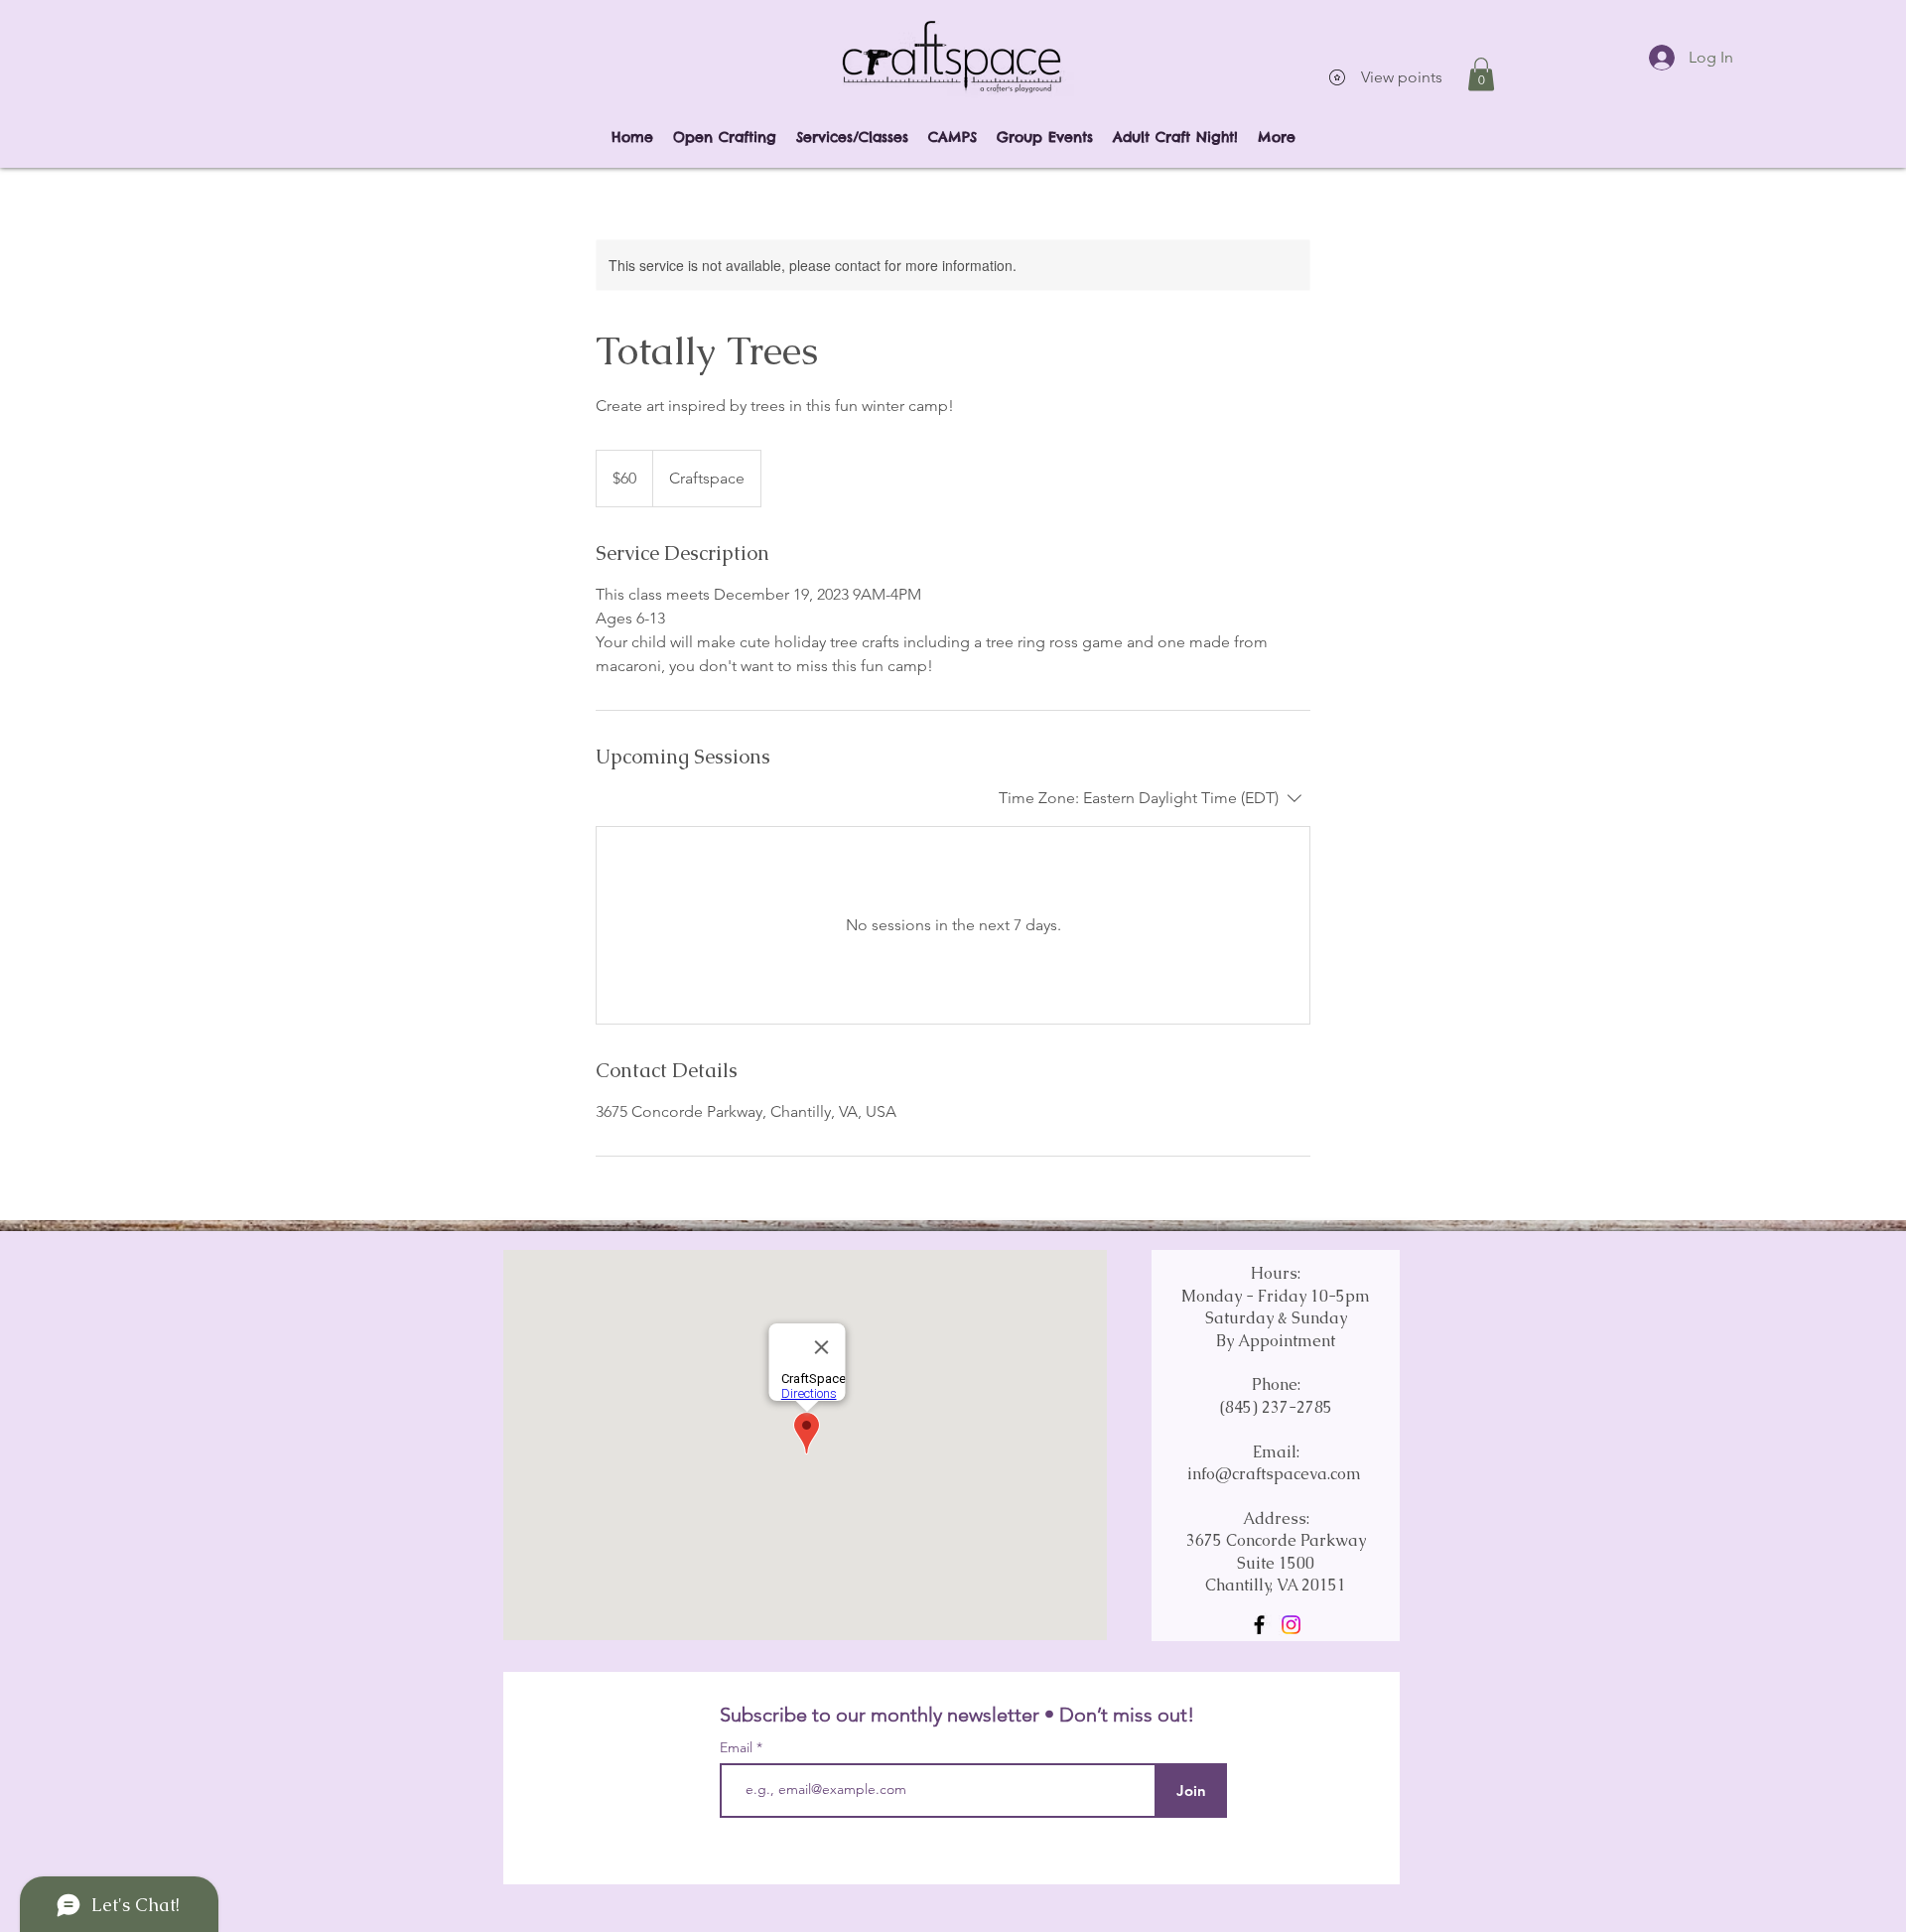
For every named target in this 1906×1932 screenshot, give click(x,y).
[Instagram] (1291, 1625)
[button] (1481, 74)
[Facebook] (1259, 1625)
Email (738, 1747)
